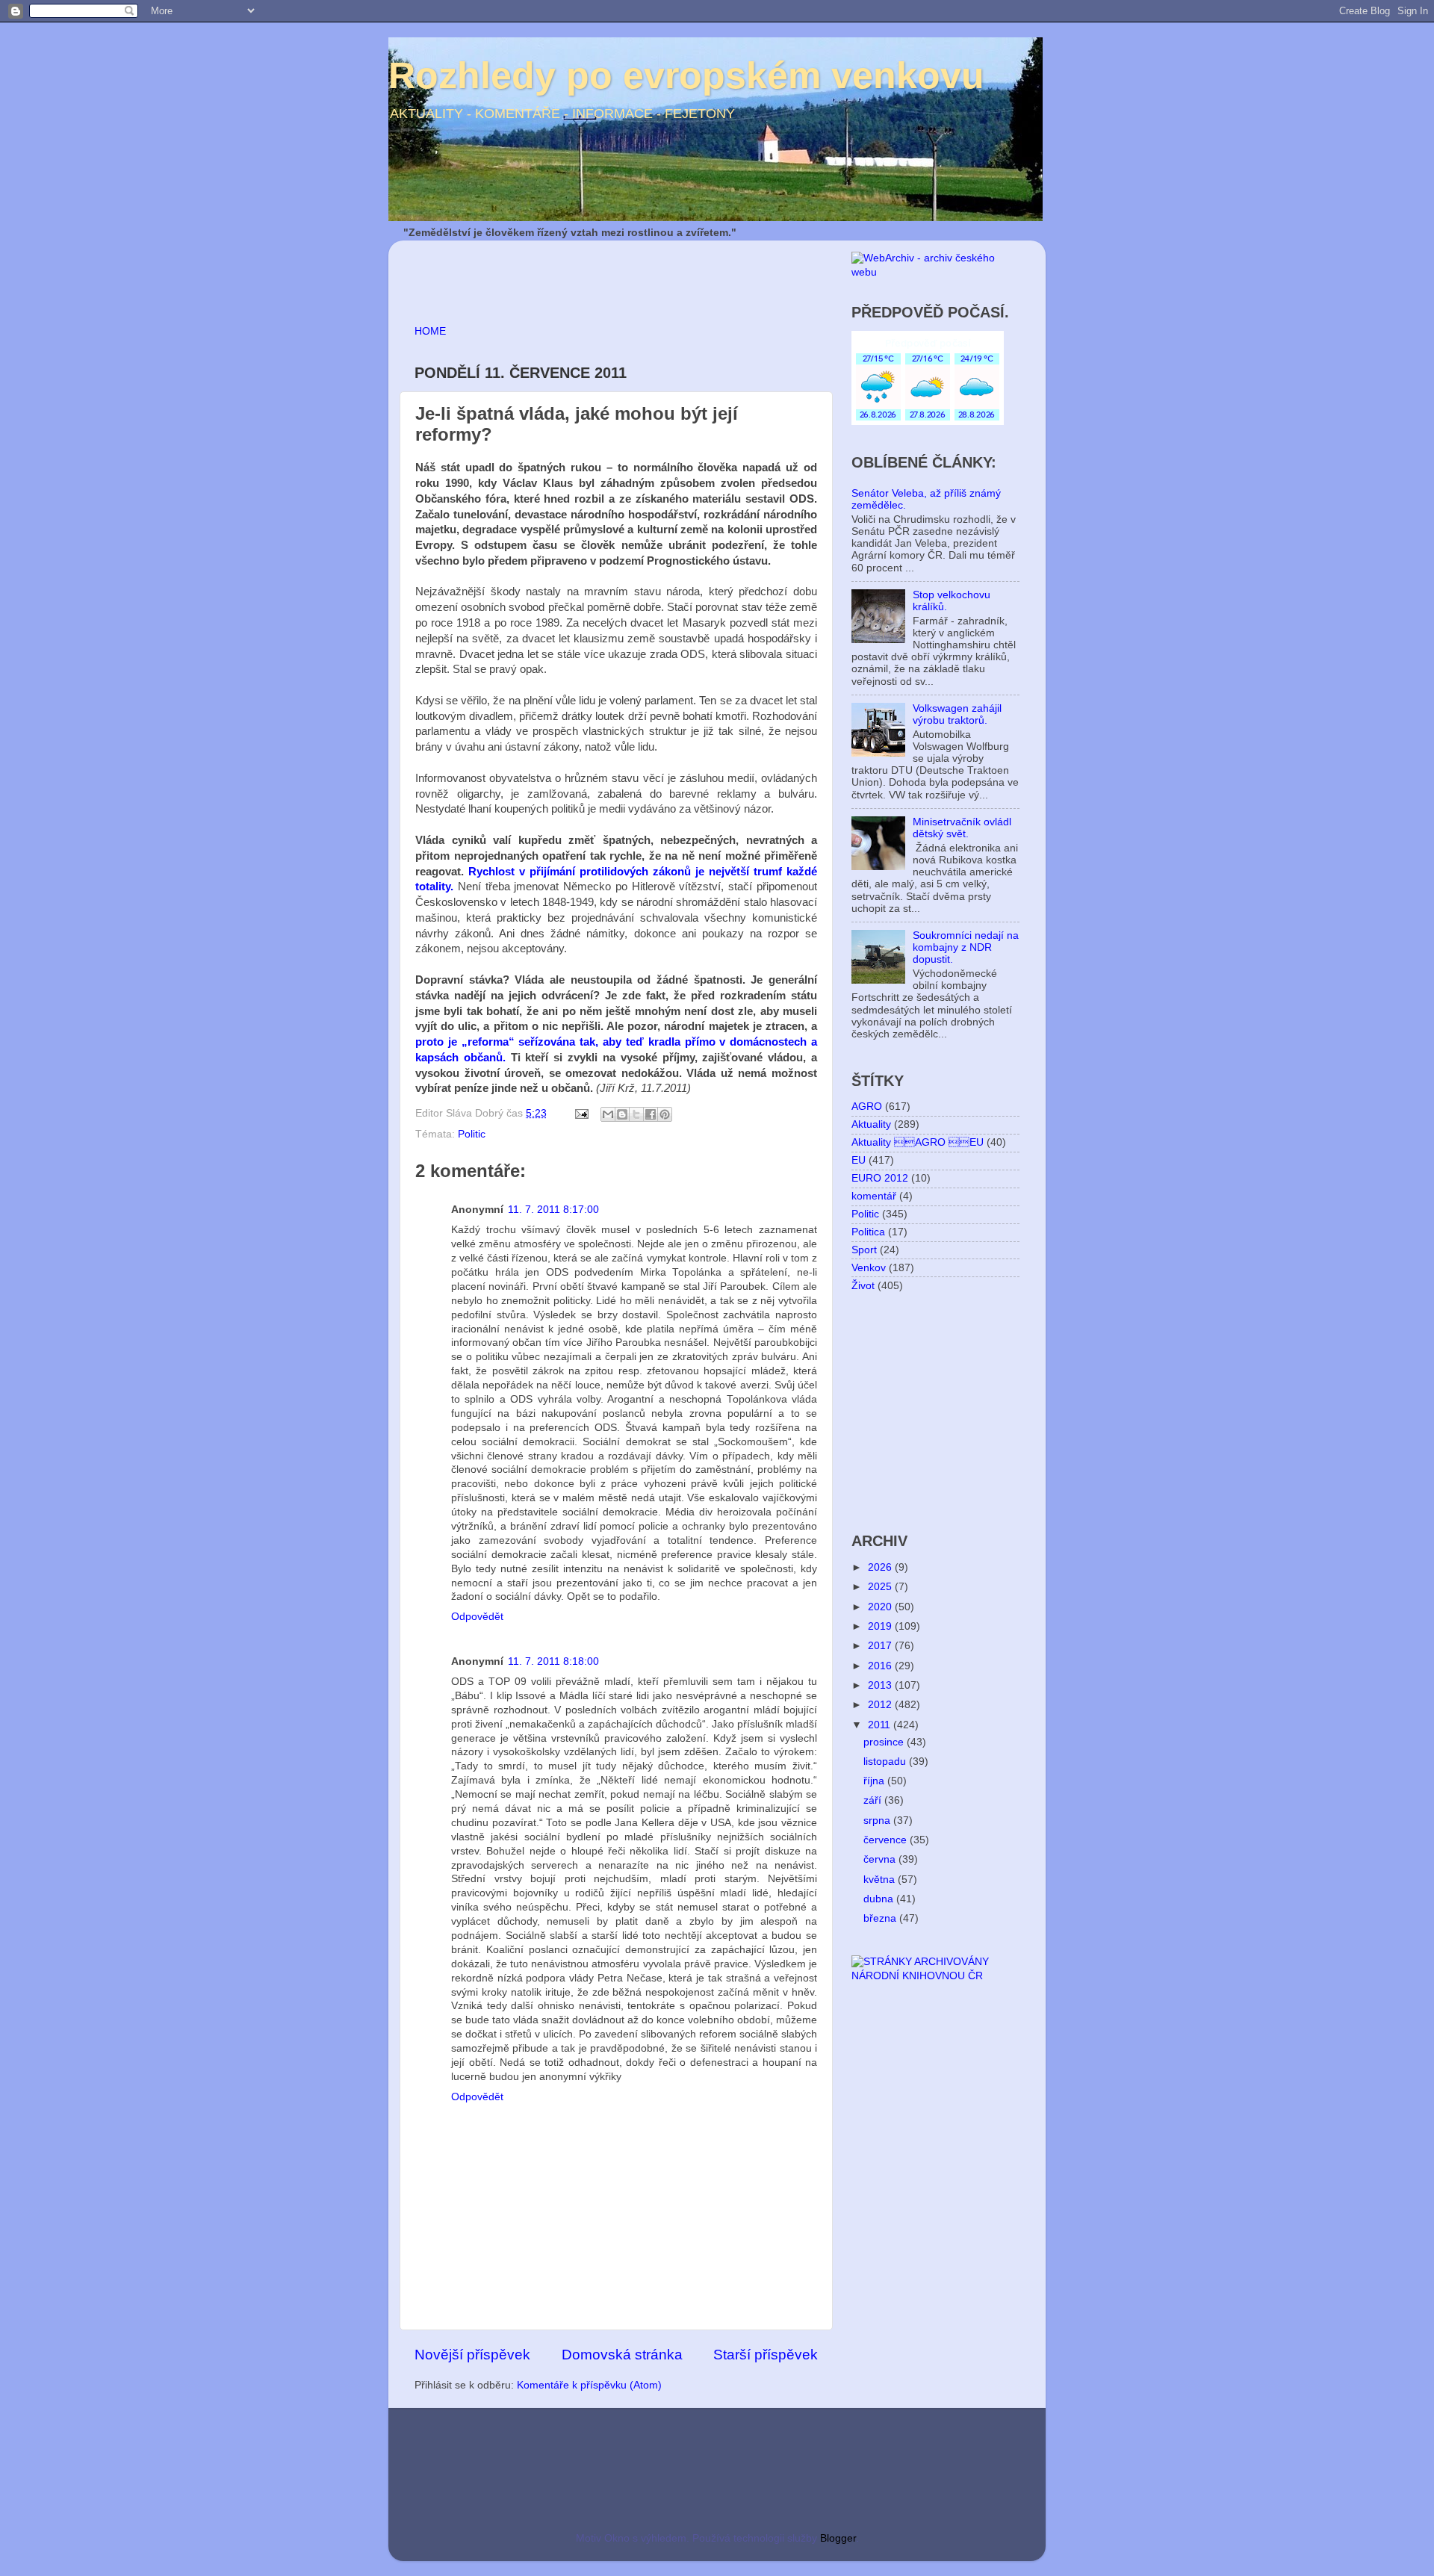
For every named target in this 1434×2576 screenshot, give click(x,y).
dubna (880, 1899)
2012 (881, 1705)
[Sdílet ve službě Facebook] (651, 1114)
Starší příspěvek (766, 2355)
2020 (881, 1607)
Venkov (869, 1268)
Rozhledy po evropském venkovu (686, 75)
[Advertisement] (589, 274)
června (881, 1859)
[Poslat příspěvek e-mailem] (581, 1113)
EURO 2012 (880, 1178)
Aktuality (871, 1124)
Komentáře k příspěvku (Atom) (589, 2385)
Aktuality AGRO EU (918, 1142)
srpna (878, 1821)
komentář (874, 1196)
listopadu (886, 1762)
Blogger (838, 2538)
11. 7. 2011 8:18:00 (553, 1661)
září (874, 1800)
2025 (881, 1587)
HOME (430, 331)
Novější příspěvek (472, 2355)
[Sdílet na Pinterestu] (665, 1114)
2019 (881, 1626)
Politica (868, 1232)
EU (859, 1160)
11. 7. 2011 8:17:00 (553, 1210)
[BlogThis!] (622, 1114)
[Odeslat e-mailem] (608, 1114)
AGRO (867, 1107)
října (875, 1781)
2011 (881, 1725)
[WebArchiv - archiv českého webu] (935, 272)
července (887, 1840)
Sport (864, 1250)
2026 (881, 1567)
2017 (881, 1646)
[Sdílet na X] (636, 1114)
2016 (881, 1666)
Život (863, 1286)
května (881, 1880)
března (881, 1918)
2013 (881, 1685)
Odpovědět (477, 1617)
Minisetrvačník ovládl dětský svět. (962, 828)
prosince (885, 1742)
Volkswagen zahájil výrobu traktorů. (957, 714)
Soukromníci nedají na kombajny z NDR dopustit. (966, 947)
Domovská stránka (622, 2355)
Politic (472, 1134)
